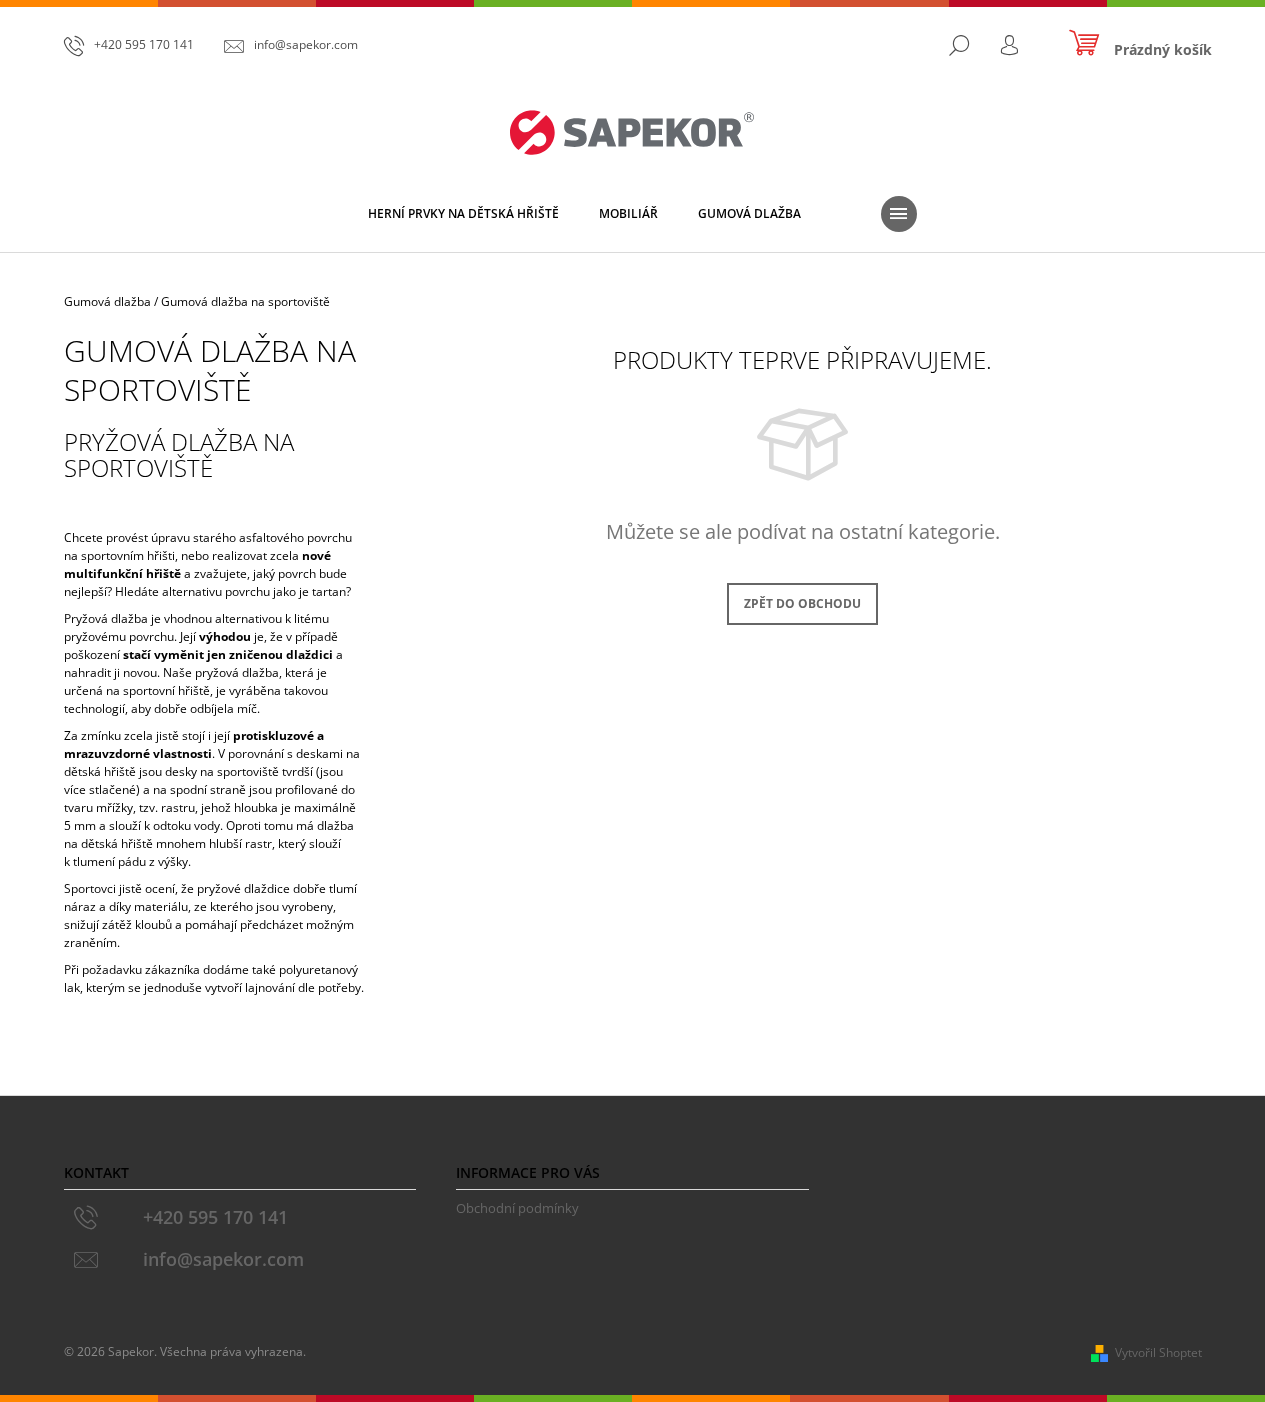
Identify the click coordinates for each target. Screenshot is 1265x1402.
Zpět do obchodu (802, 603)
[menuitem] (463, 214)
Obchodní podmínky (517, 1208)
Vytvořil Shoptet (1158, 1352)
